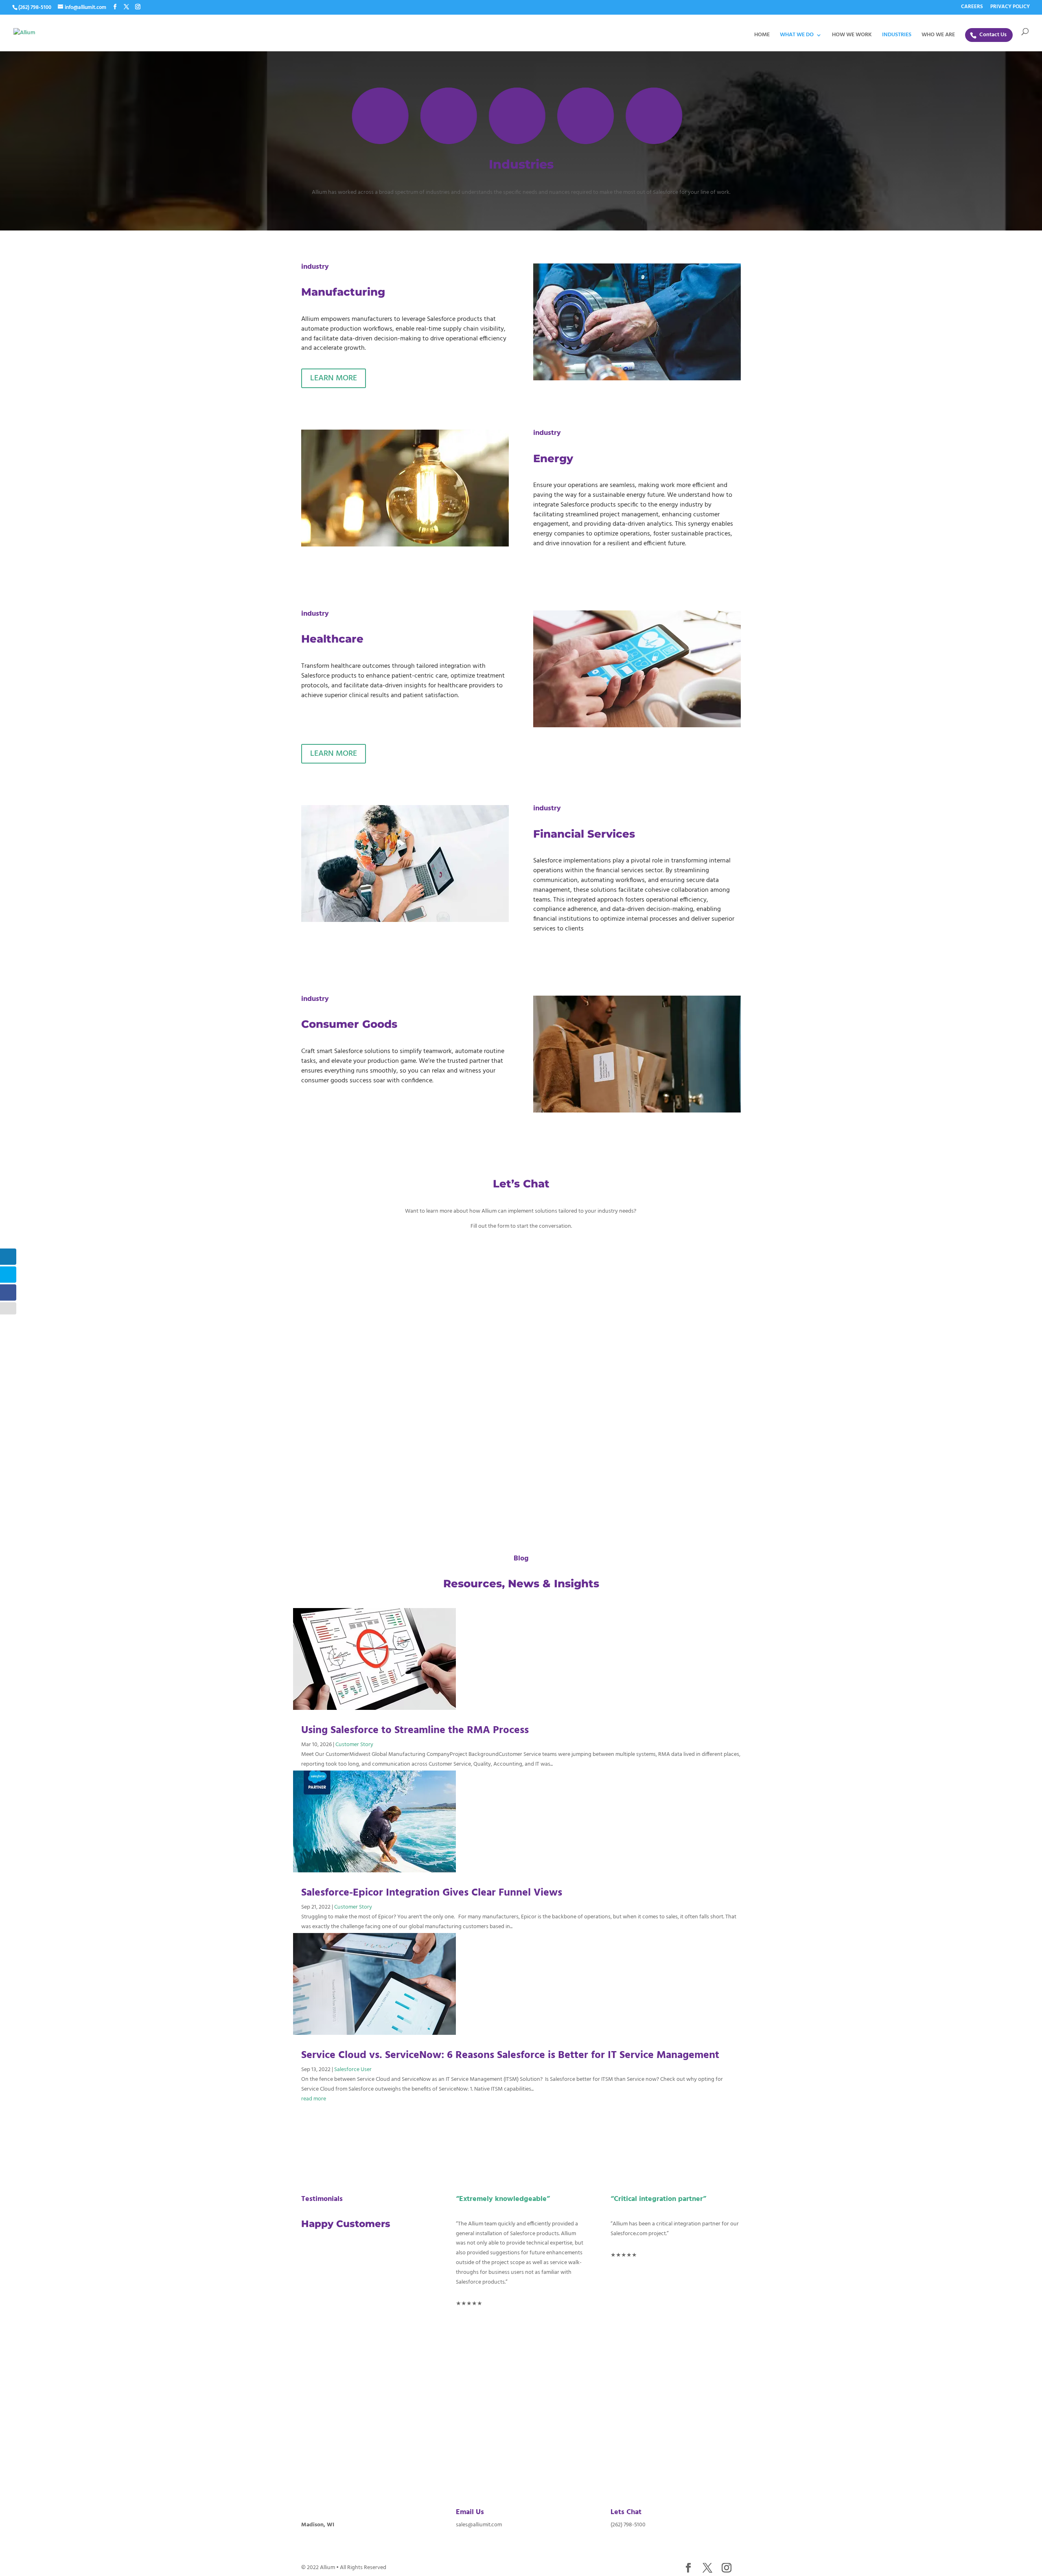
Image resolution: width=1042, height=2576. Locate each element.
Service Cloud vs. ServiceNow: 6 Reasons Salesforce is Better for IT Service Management (510, 2055)
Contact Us (993, 35)
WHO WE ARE (938, 36)
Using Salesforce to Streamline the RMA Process (415, 1730)
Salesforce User (353, 2070)
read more (314, 2099)
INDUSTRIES (897, 36)
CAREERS (972, 8)
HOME (762, 36)
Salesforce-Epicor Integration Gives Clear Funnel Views (432, 1893)
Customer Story (354, 1745)
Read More (329, 2123)
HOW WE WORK (852, 36)
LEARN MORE (334, 378)
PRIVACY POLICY (1010, 8)
